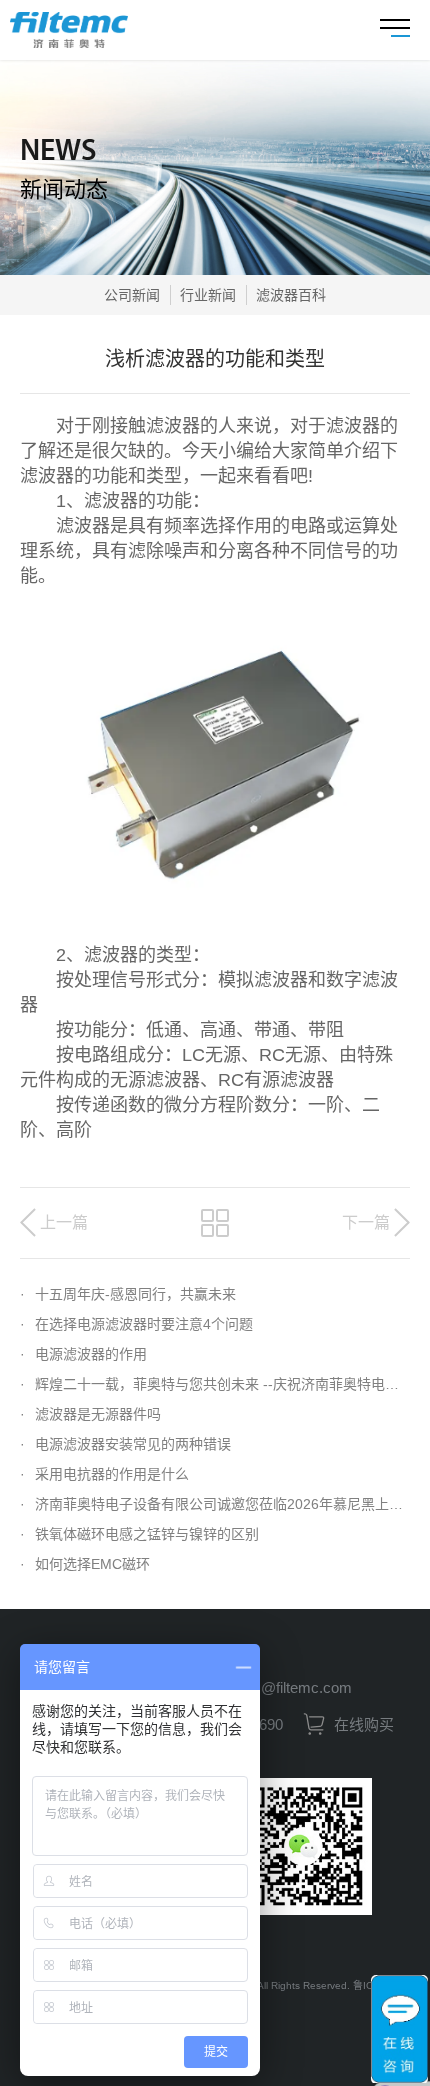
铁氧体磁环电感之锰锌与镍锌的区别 (139, 1534)
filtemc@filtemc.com (285, 1687)
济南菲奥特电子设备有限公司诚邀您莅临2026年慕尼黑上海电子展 (215, 1504)
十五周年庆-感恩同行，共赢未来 (128, 1294)
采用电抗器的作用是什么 (104, 1474)
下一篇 (366, 1222)
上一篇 (64, 1222)
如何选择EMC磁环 (85, 1564)
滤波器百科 (291, 295)
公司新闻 (132, 295)
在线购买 (362, 1724)
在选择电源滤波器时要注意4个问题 (136, 1324)
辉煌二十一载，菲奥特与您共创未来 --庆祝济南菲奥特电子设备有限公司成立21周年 (215, 1384)
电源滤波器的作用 (83, 1354)
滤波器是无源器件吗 (90, 1414)
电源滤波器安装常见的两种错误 (125, 1444)
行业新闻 (208, 295)
